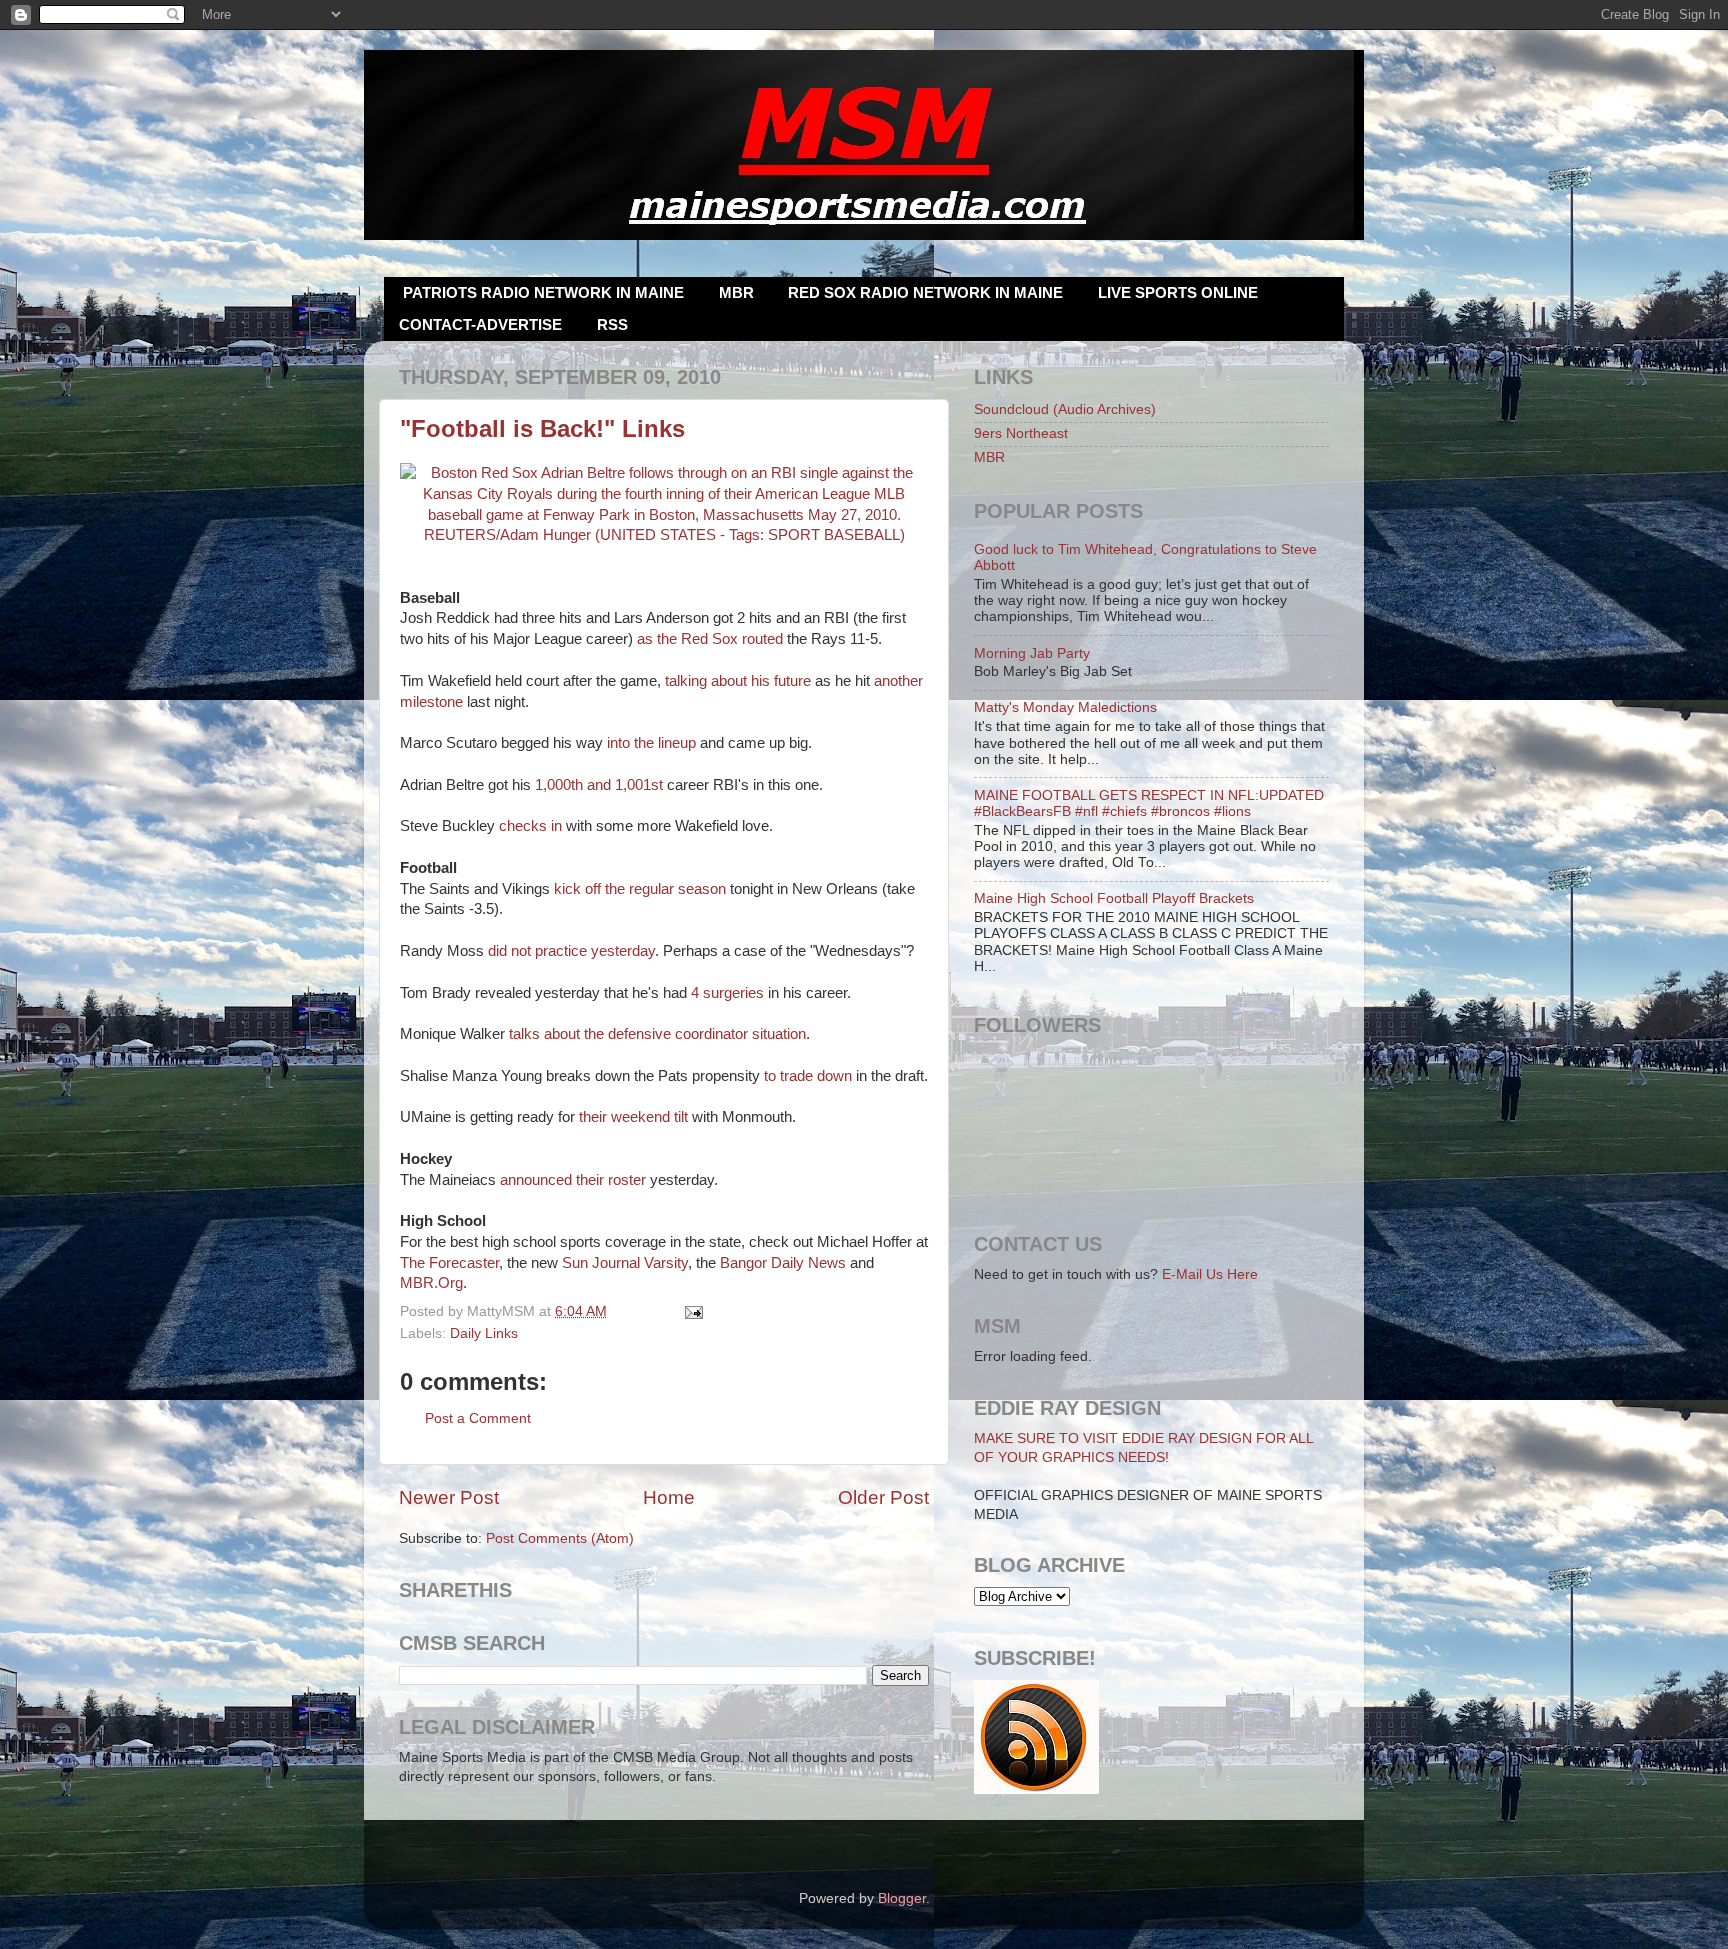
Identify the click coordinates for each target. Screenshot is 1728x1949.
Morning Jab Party (1032, 653)
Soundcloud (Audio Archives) (1065, 409)
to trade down (808, 1076)
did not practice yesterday (571, 951)
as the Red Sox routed (710, 639)
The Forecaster (449, 1263)
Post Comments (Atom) (560, 1538)
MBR (736, 292)
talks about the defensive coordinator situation (657, 1034)
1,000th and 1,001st (599, 785)
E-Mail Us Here (1210, 1274)
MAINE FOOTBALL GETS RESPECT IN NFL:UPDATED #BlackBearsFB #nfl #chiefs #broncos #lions (1149, 803)
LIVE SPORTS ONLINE (1178, 292)
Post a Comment (478, 1418)
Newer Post (449, 1497)
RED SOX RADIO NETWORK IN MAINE (925, 292)
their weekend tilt (633, 1117)
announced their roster (573, 1180)
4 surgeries (727, 993)
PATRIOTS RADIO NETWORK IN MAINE (543, 292)
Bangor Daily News (783, 1263)
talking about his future (738, 681)
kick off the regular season (640, 889)
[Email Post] (691, 1311)
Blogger (902, 1898)
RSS (612, 324)
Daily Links (484, 1333)
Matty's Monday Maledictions (1065, 707)
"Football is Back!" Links (542, 428)
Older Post (883, 1497)
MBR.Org (431, 1283)
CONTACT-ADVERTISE (480, 324)
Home (669, 1497)
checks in (530, 826)
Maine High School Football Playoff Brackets (1114, 898)
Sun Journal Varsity (625, 1263)
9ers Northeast (1021, 433)
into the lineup (651, 743)
